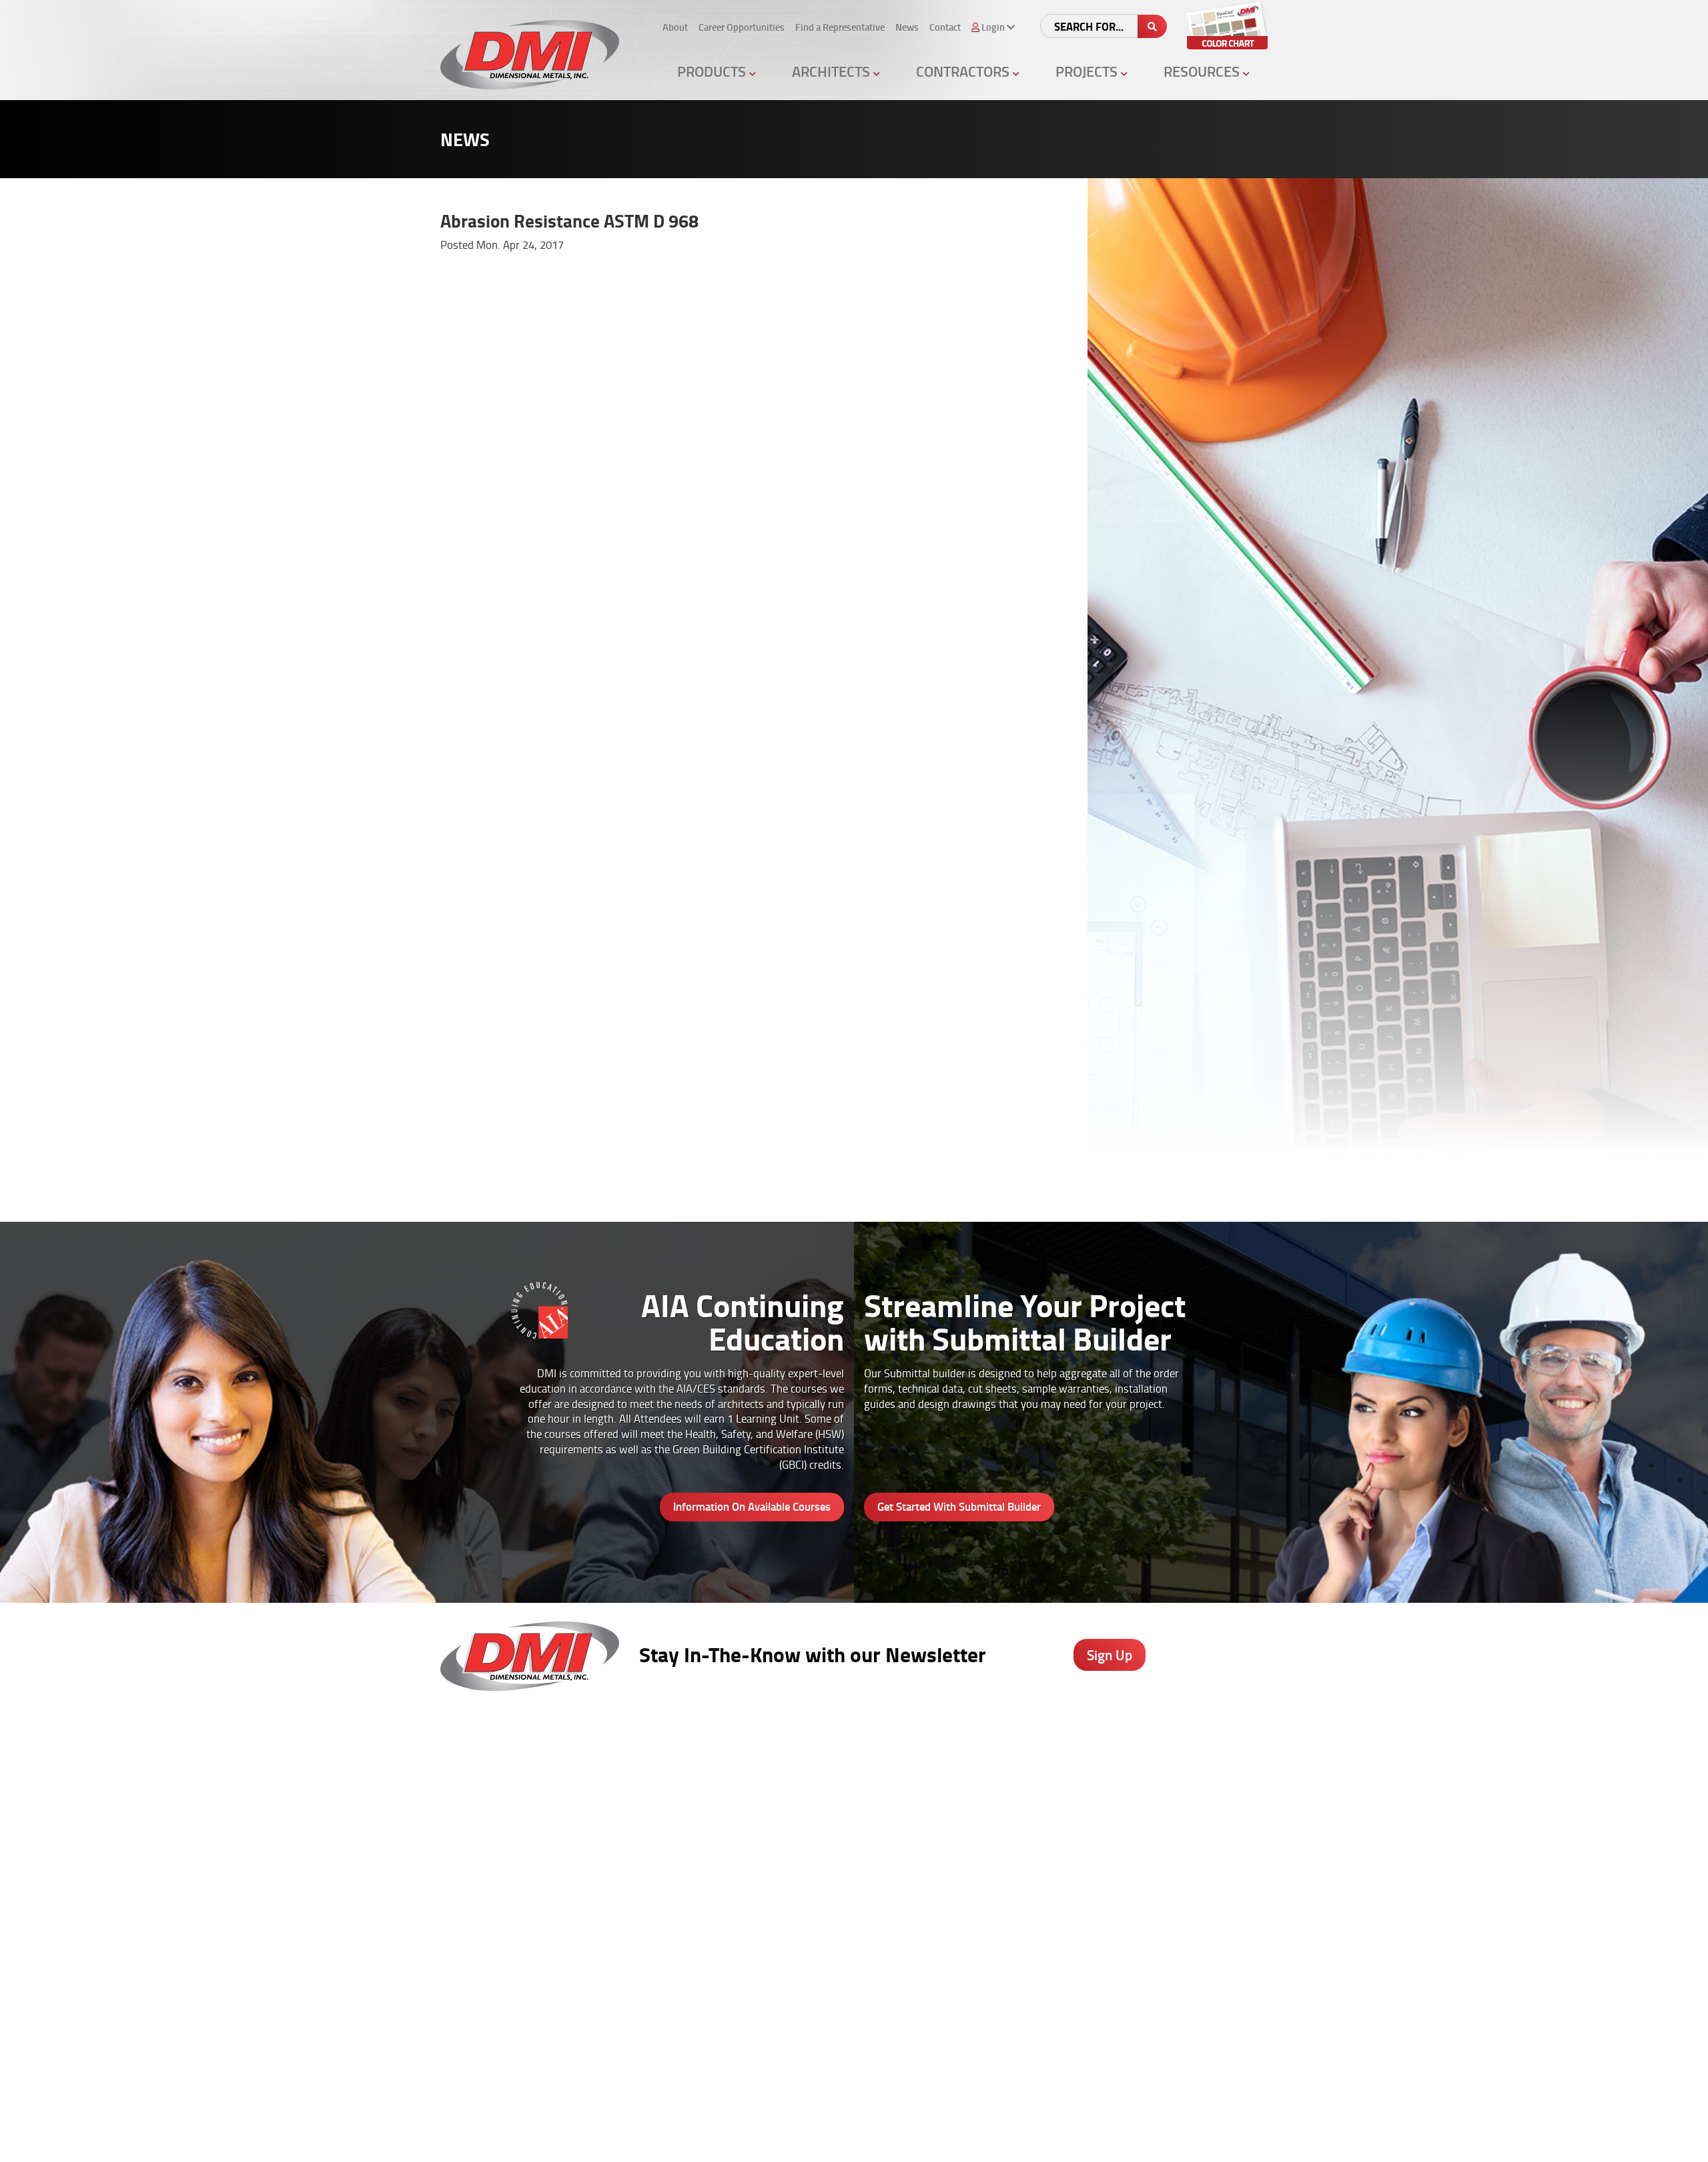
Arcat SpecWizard (817, 1784)
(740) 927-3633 (476, 1801)
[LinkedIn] (965, 2054)
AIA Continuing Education (832, 1818)
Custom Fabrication (694, 1854)
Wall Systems (682, 1784)
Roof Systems (683, 1766)
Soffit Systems (684, 1836)
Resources (1203, 71)
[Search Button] (1152, 26)
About (675, 27)
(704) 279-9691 (476, 1971)
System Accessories (695, 1888)
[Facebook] (894, 2054)
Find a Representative (840, 27)
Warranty (1181, 1906)
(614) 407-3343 (476, 1874)
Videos (1048, 1766)
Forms (1175, 1836)
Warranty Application (952, 1871)
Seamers (926, 1836)
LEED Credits (807, 1888)
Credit (919, 1801)
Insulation (674, 1871)
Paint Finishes (1190, 1818)
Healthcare (1057, 1784)
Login (969, 2136)
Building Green (811, 1871)
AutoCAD (1180, 1784)
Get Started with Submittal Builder (959, 1506)
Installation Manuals (950, 1818)
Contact (945, 27)
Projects (1088, 71)
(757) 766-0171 (476, 2068)
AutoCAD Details (814, 1836)
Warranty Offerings (820, 1854)
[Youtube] (1000, 2054)
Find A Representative (824, 2136)
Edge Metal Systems (697, 1801)
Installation (1185, 1871)
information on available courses (752, 1506)
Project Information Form (960, 1784)
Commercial (1059, 1836)
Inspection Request (948, 1854)
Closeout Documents (951, 1888)
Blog (1171, 1766)
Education (1055, 1818)
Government (1060, 1801)
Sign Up (1110, 1655)
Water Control (682, 1818)
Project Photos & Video (828, 1906)
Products (713, 71)
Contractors (964, 71)
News (907, 27)
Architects (833, 71)
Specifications (809, 1801)
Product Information (822, 1766)
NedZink (670, 1906)
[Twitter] (930, 2054)
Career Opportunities (742, 27)
